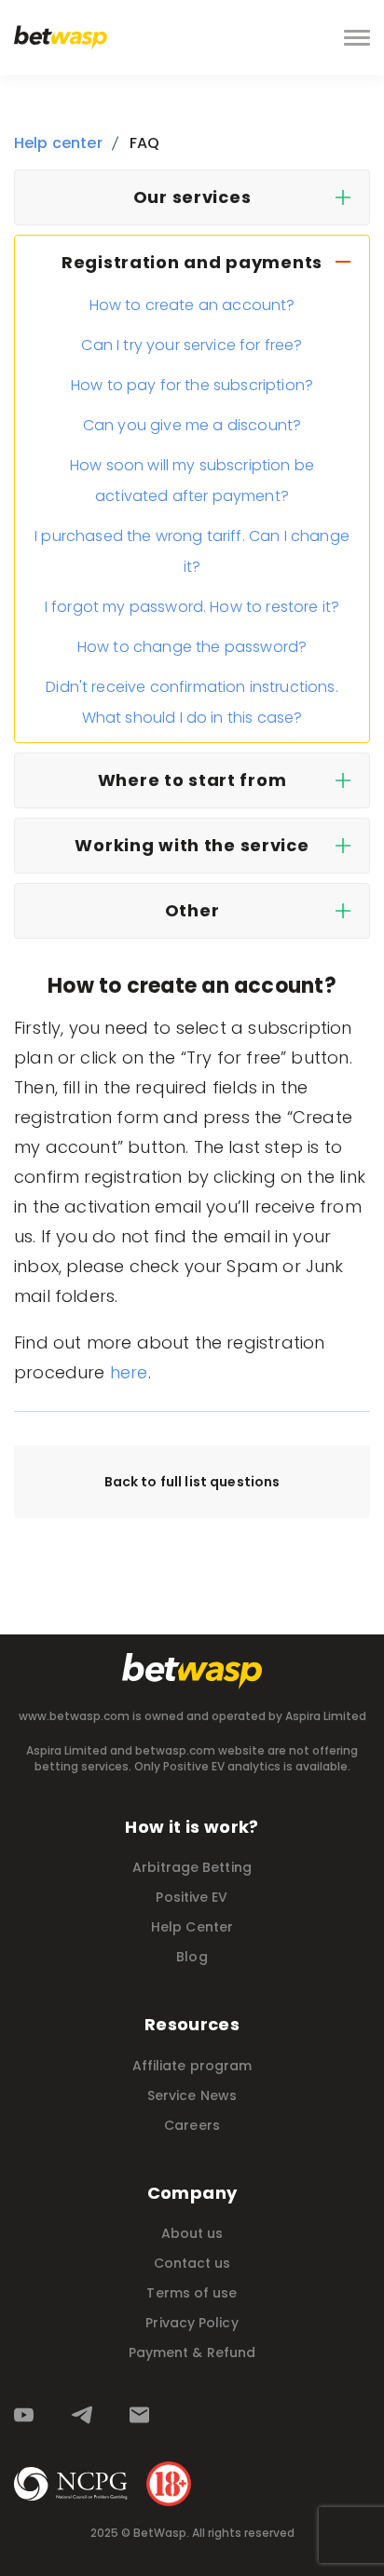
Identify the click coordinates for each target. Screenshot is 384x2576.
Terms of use (192, 2293)
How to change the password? (192, 647)
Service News (192, 2095)
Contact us (192, 2263)
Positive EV (192, 1897)
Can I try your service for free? (192, 345)
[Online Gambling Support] (71, 2484)
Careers (192, 2125)
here (129, 1372)
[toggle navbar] (357, 38)
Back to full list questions (192, 1482)
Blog (192, 1957)
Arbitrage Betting (192, 1867)
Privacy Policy (192, 2323)
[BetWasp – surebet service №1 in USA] (61, 38)
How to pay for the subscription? (192, 385)
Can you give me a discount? (192, 425)
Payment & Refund (192, 2352)
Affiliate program (192, 2066)
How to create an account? (192, 305)
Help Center (192, 1927)
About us (192, 2233)
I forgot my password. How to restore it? (192, 607)
